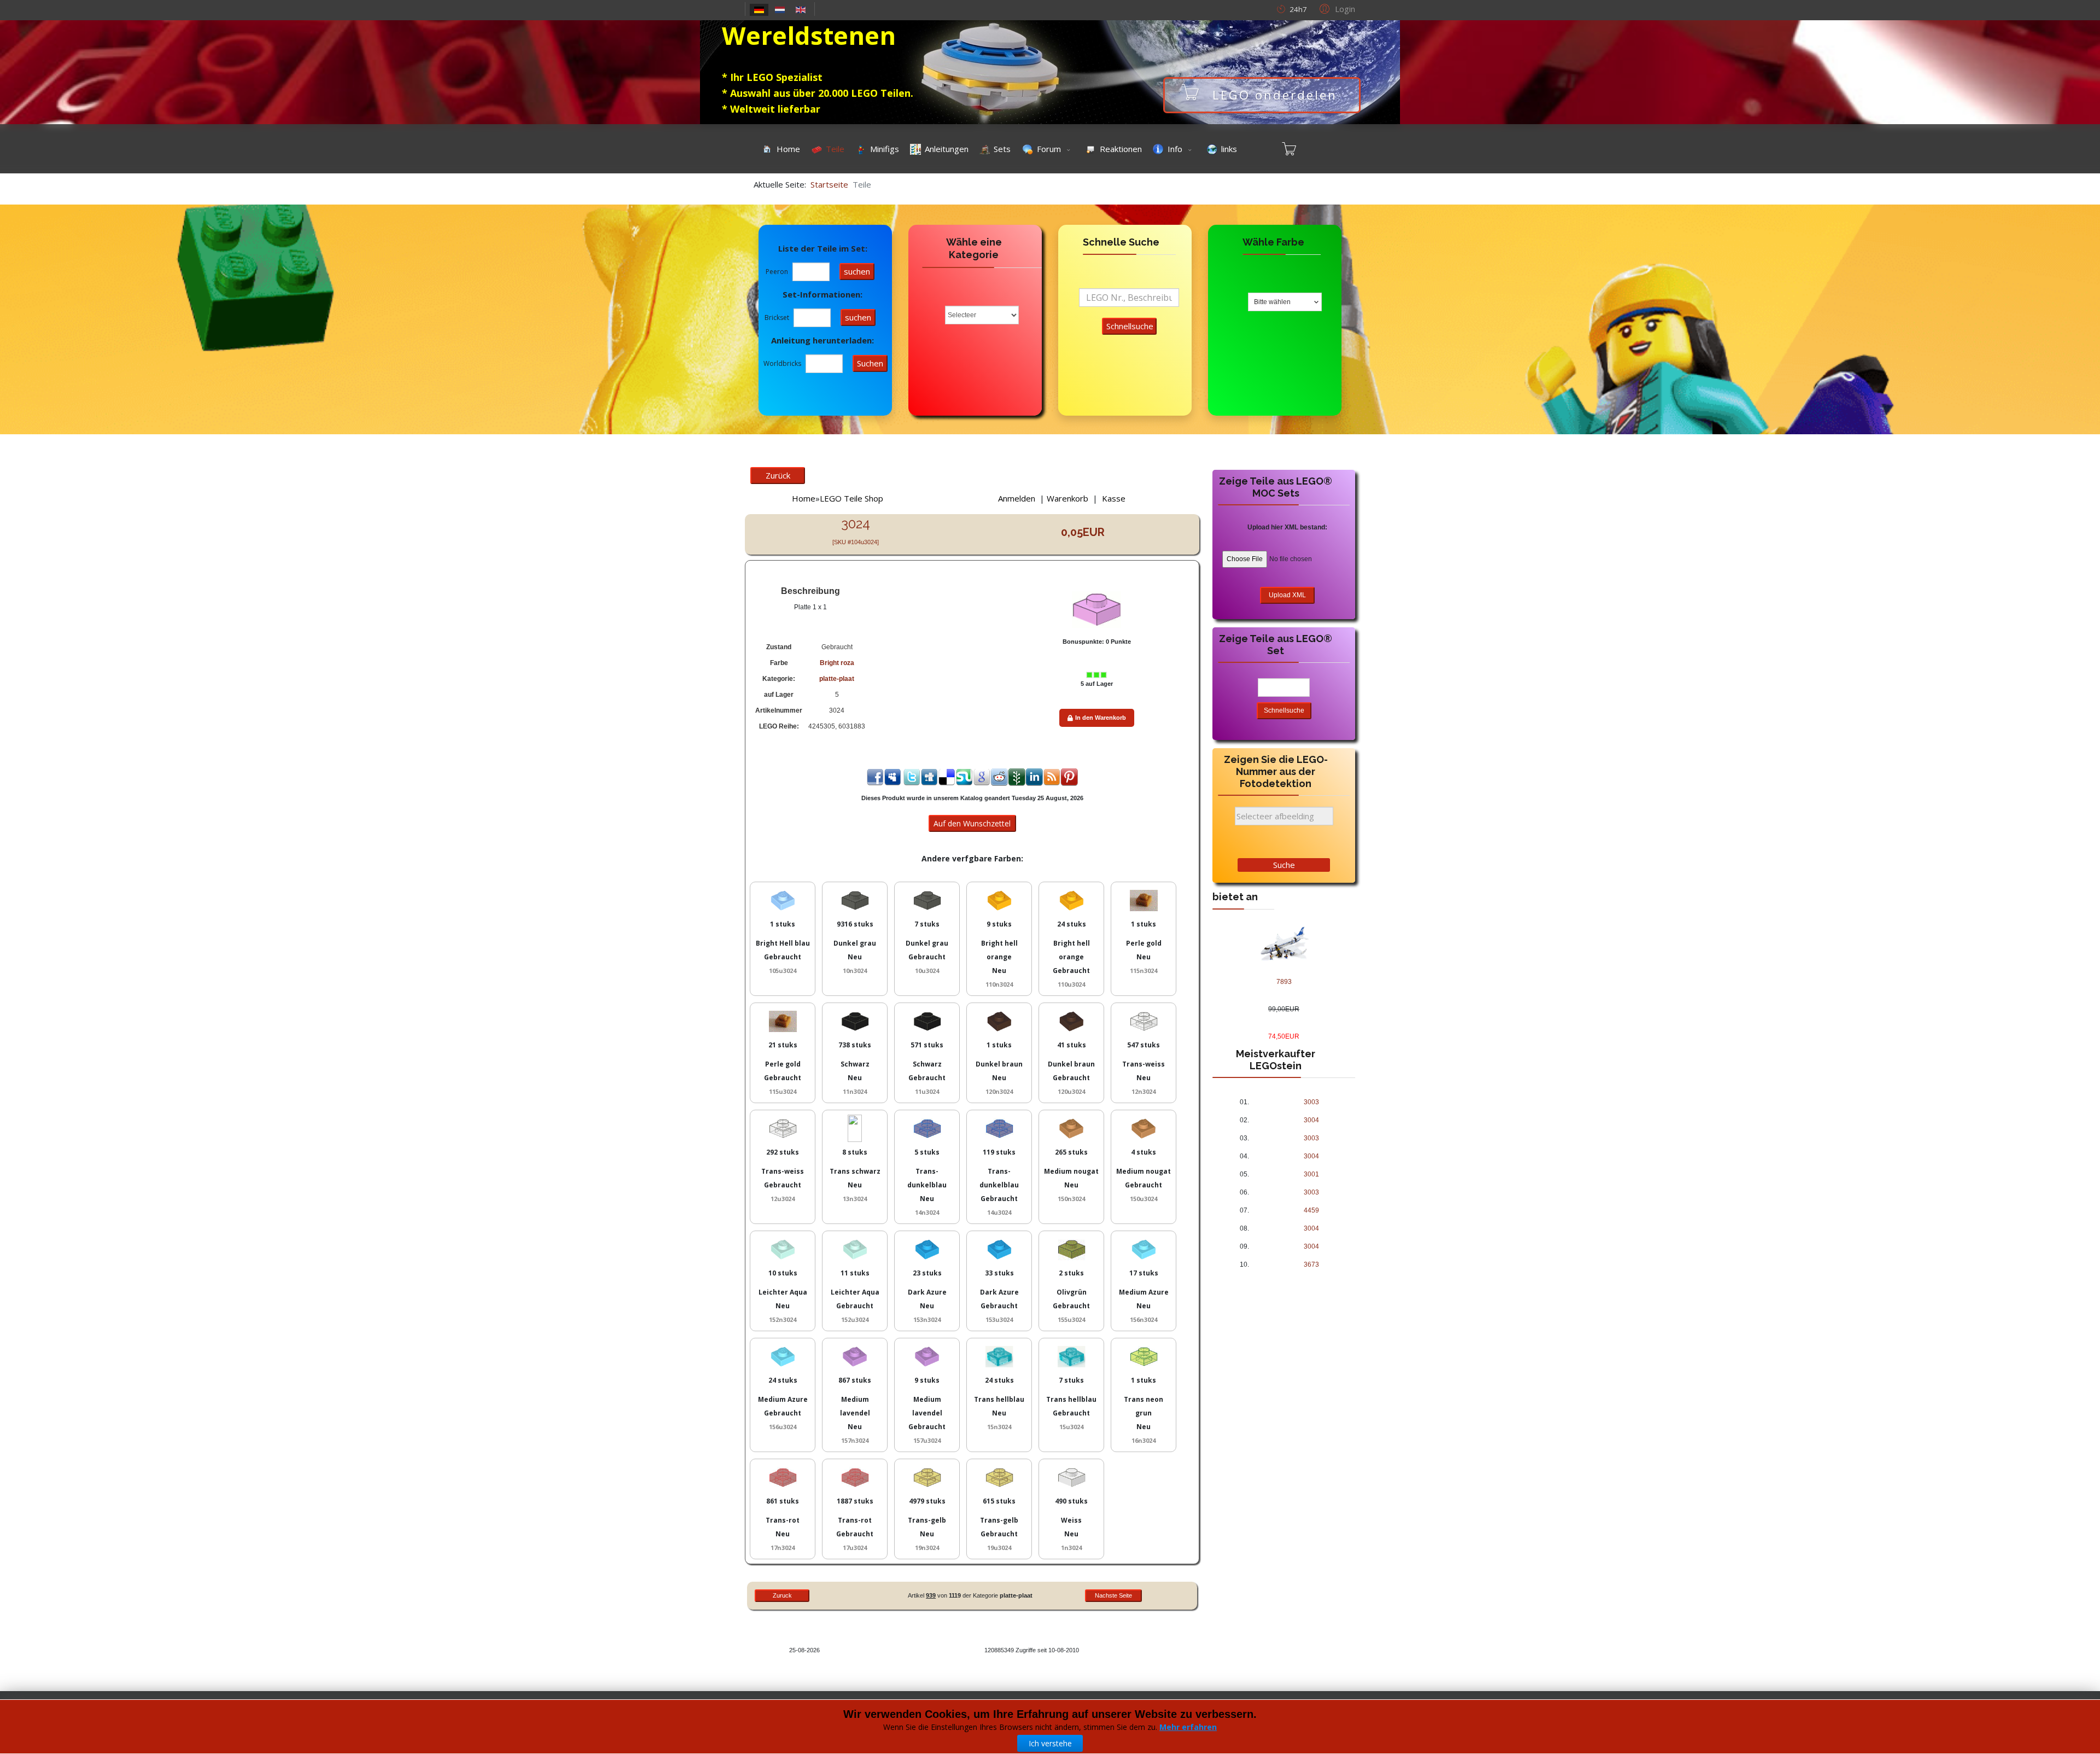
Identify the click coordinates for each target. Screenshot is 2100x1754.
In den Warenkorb (1101, 718)
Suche (1284, 865)
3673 (1311, 1264)
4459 (1311, 1210)
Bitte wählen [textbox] (1272, 302)
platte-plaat (837, 679)
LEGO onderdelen (1275, 95)
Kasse (1114, 498)
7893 (1284, 982)
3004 (1311, 1120)
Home (804, 498)
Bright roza (837, 663)
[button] (1336, 8)
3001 (1311, 1174)
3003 (1311, 1102)
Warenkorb (1067, 498)
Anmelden (1017, 498)
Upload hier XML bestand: (1287, 527)
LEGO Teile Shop (851, 498)
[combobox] (1285, 302)
